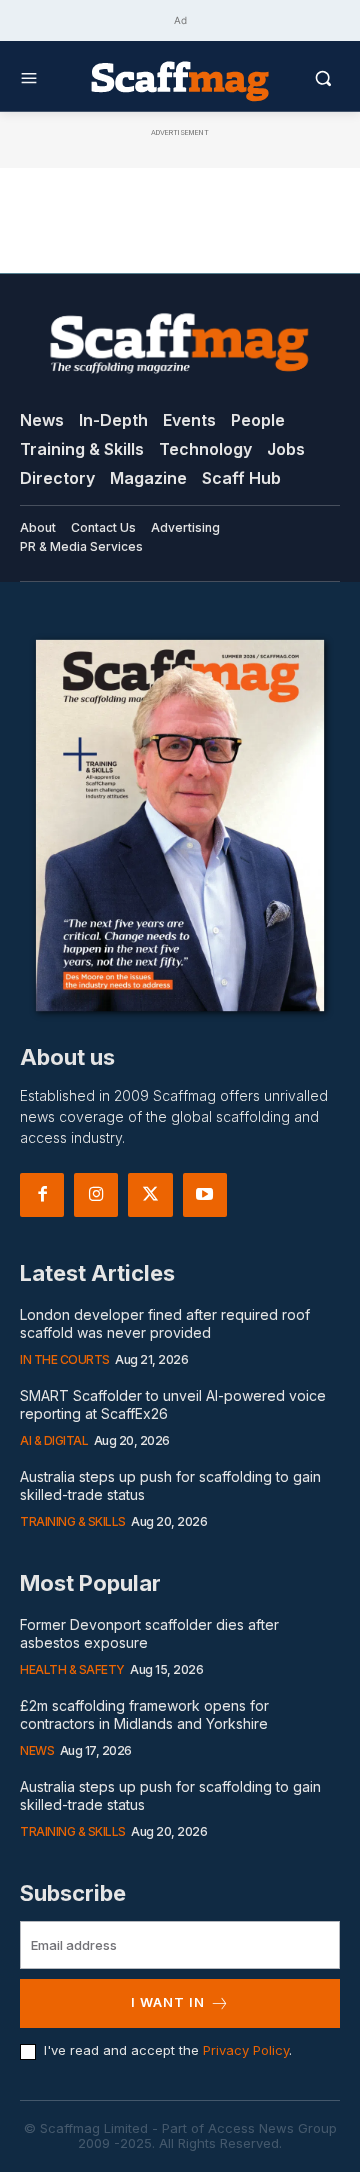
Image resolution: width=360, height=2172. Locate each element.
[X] (150, 1195)
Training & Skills (73, 1521)
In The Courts (65, 1359)
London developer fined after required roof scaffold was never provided (165, 1323)
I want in (168, 2002)
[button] (305, 78)
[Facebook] (42, 1195)
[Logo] (180, 80)
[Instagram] (96, 1195)
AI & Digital (54, 1440)
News (37, 1750)
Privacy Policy (246, 2050)
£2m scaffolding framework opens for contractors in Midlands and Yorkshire (144, 1714)
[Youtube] (205, 1195)
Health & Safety (72, 1669)
